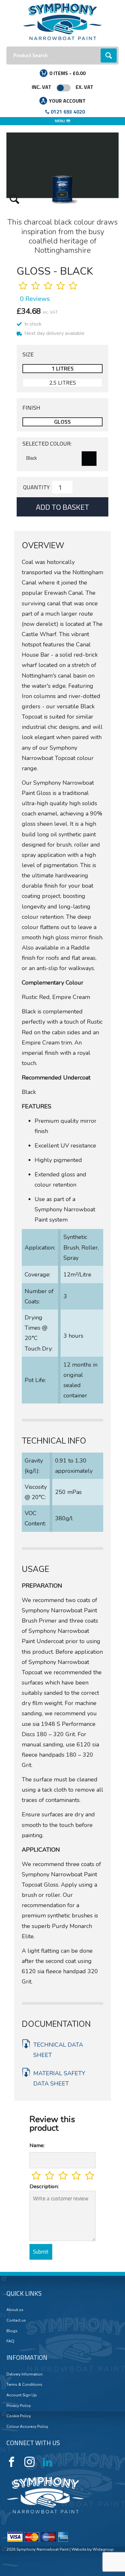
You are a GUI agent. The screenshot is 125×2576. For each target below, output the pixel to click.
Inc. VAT (42, 87)
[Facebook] (12, 2462)
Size (28, 354)
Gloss (63, 422)
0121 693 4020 (68, 112)
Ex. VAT (84, 87)
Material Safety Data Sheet (59, 2078)
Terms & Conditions (24, 2384)
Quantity (36, 487)
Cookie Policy (19, 2416)
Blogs (12, 2331)
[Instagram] (29, 2462)
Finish (31, 408)
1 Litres (63, 368)
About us (15, 2310)
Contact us (16, 2320)
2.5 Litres (63, 383)
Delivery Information (25, 2374)
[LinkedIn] (47, 2462)
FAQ (10, 2341)
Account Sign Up (22, 2395)
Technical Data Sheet (58, 2050)
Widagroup (103, 2549)
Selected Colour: (47, 444)
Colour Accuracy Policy (27, 2427)
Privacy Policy (19, 2406)
